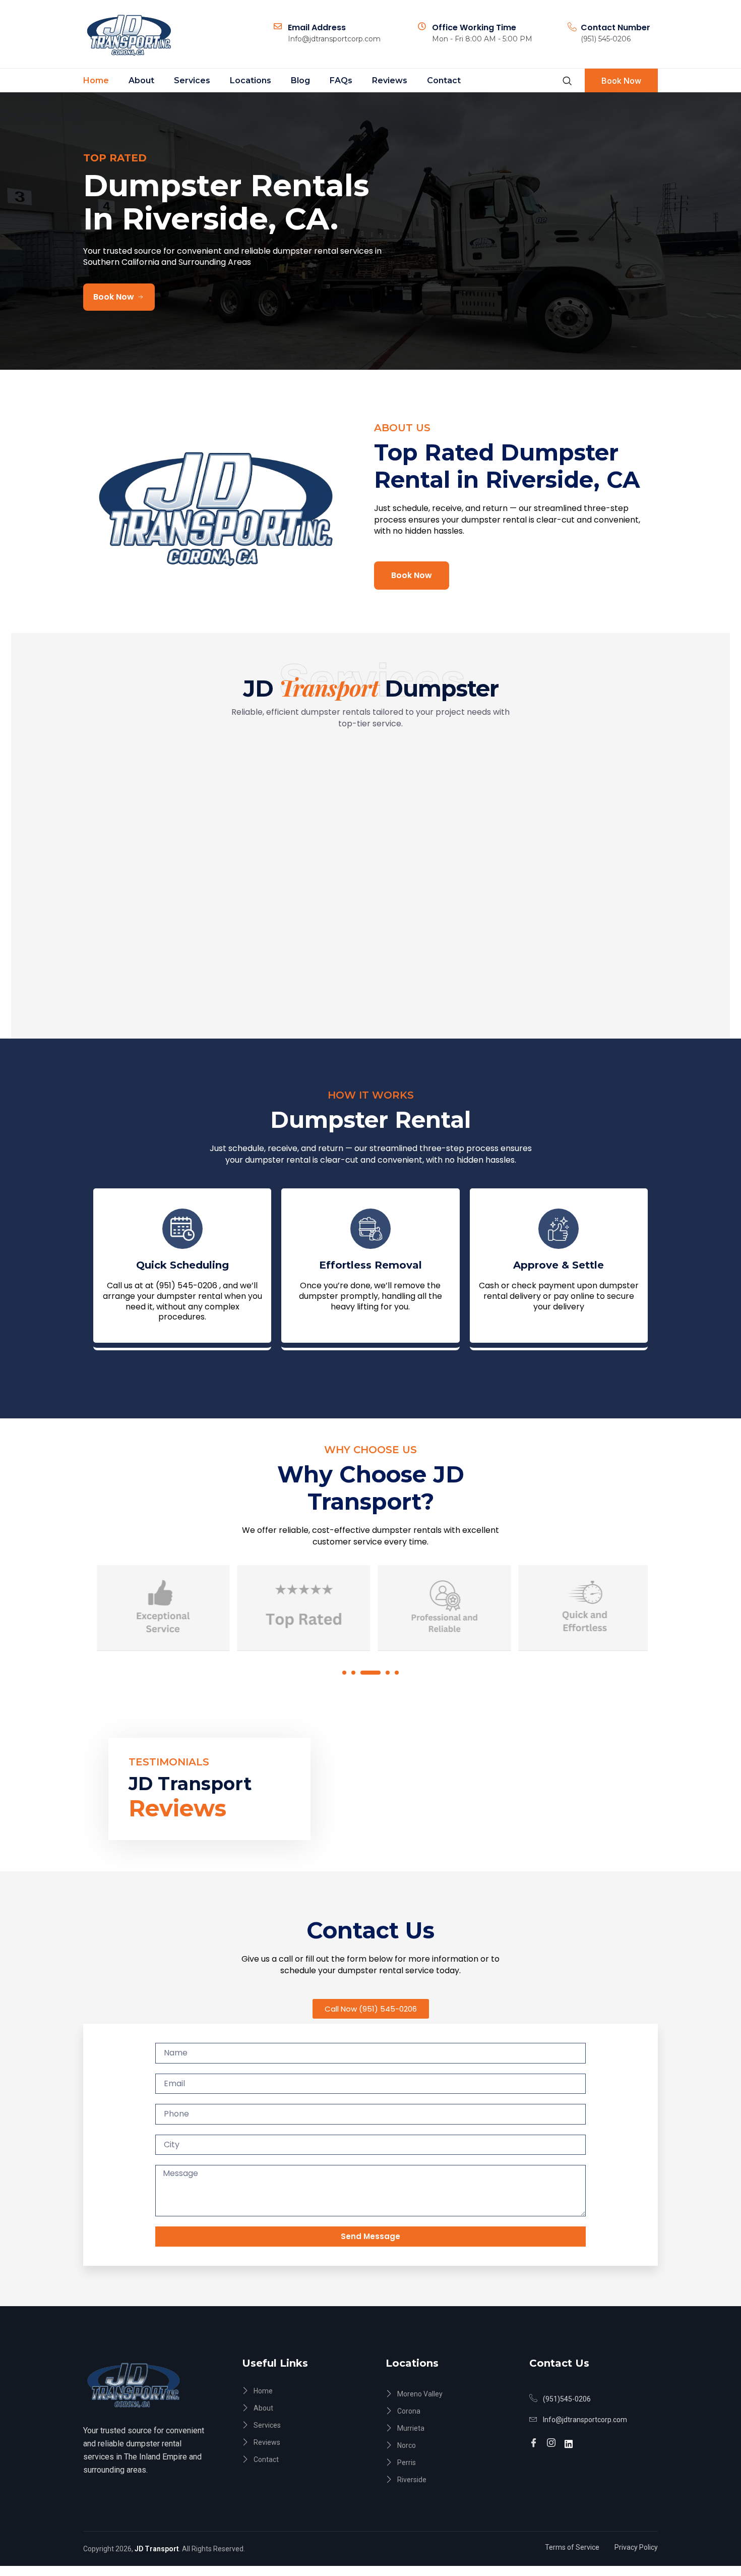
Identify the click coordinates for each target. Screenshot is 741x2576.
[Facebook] (535, 2439)
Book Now (621, 81)
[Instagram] (553, 2439)
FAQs (341, 80)
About (141, 80)
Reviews (390, 80)
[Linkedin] (570, 2438)
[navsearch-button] (567, 81)
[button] (344, 1673)
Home (96, 80)
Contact (444, 80)
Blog (300, 80)
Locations (251, 80)
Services (192, 80)
